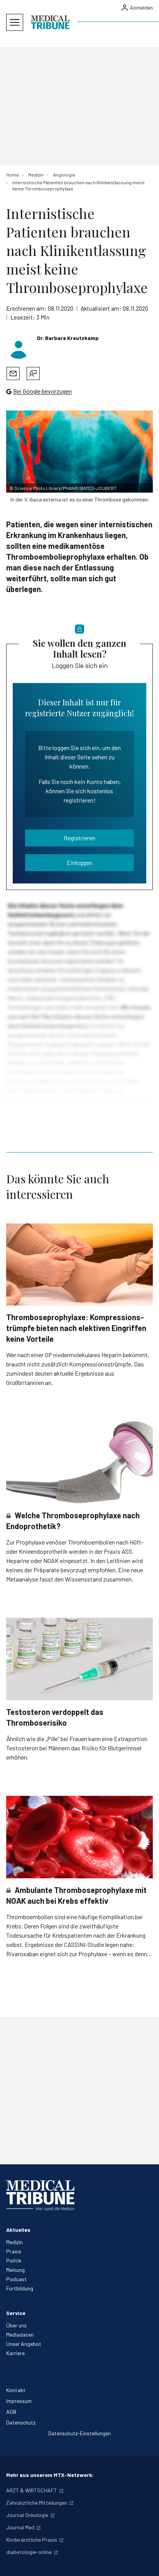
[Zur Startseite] (50, 22)
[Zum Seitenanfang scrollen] (145, 2562)
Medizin (14, 2242)
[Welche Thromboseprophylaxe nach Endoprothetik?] (79, 1462)
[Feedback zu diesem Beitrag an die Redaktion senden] (33, 374)
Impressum (19, 2401)
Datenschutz (21, 2422)
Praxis (14, 2251)
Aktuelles (18, 2230)
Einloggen (79, 862)
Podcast (16, 2279)
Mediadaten (20, 2335)
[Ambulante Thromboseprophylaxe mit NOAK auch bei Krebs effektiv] (79, 1837)
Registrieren (79, 838)
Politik (14, 2261)
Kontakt (16, 2390)
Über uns (16, 2325)
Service (16, 2313)
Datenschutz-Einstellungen (79, 2433)
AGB (11, 2412)
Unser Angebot (24, 2344)
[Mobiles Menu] (15, 22)
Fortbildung (20, 2288)
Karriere (15, 2353)
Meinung (15, 2270)
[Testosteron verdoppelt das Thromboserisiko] (79, 1659)
